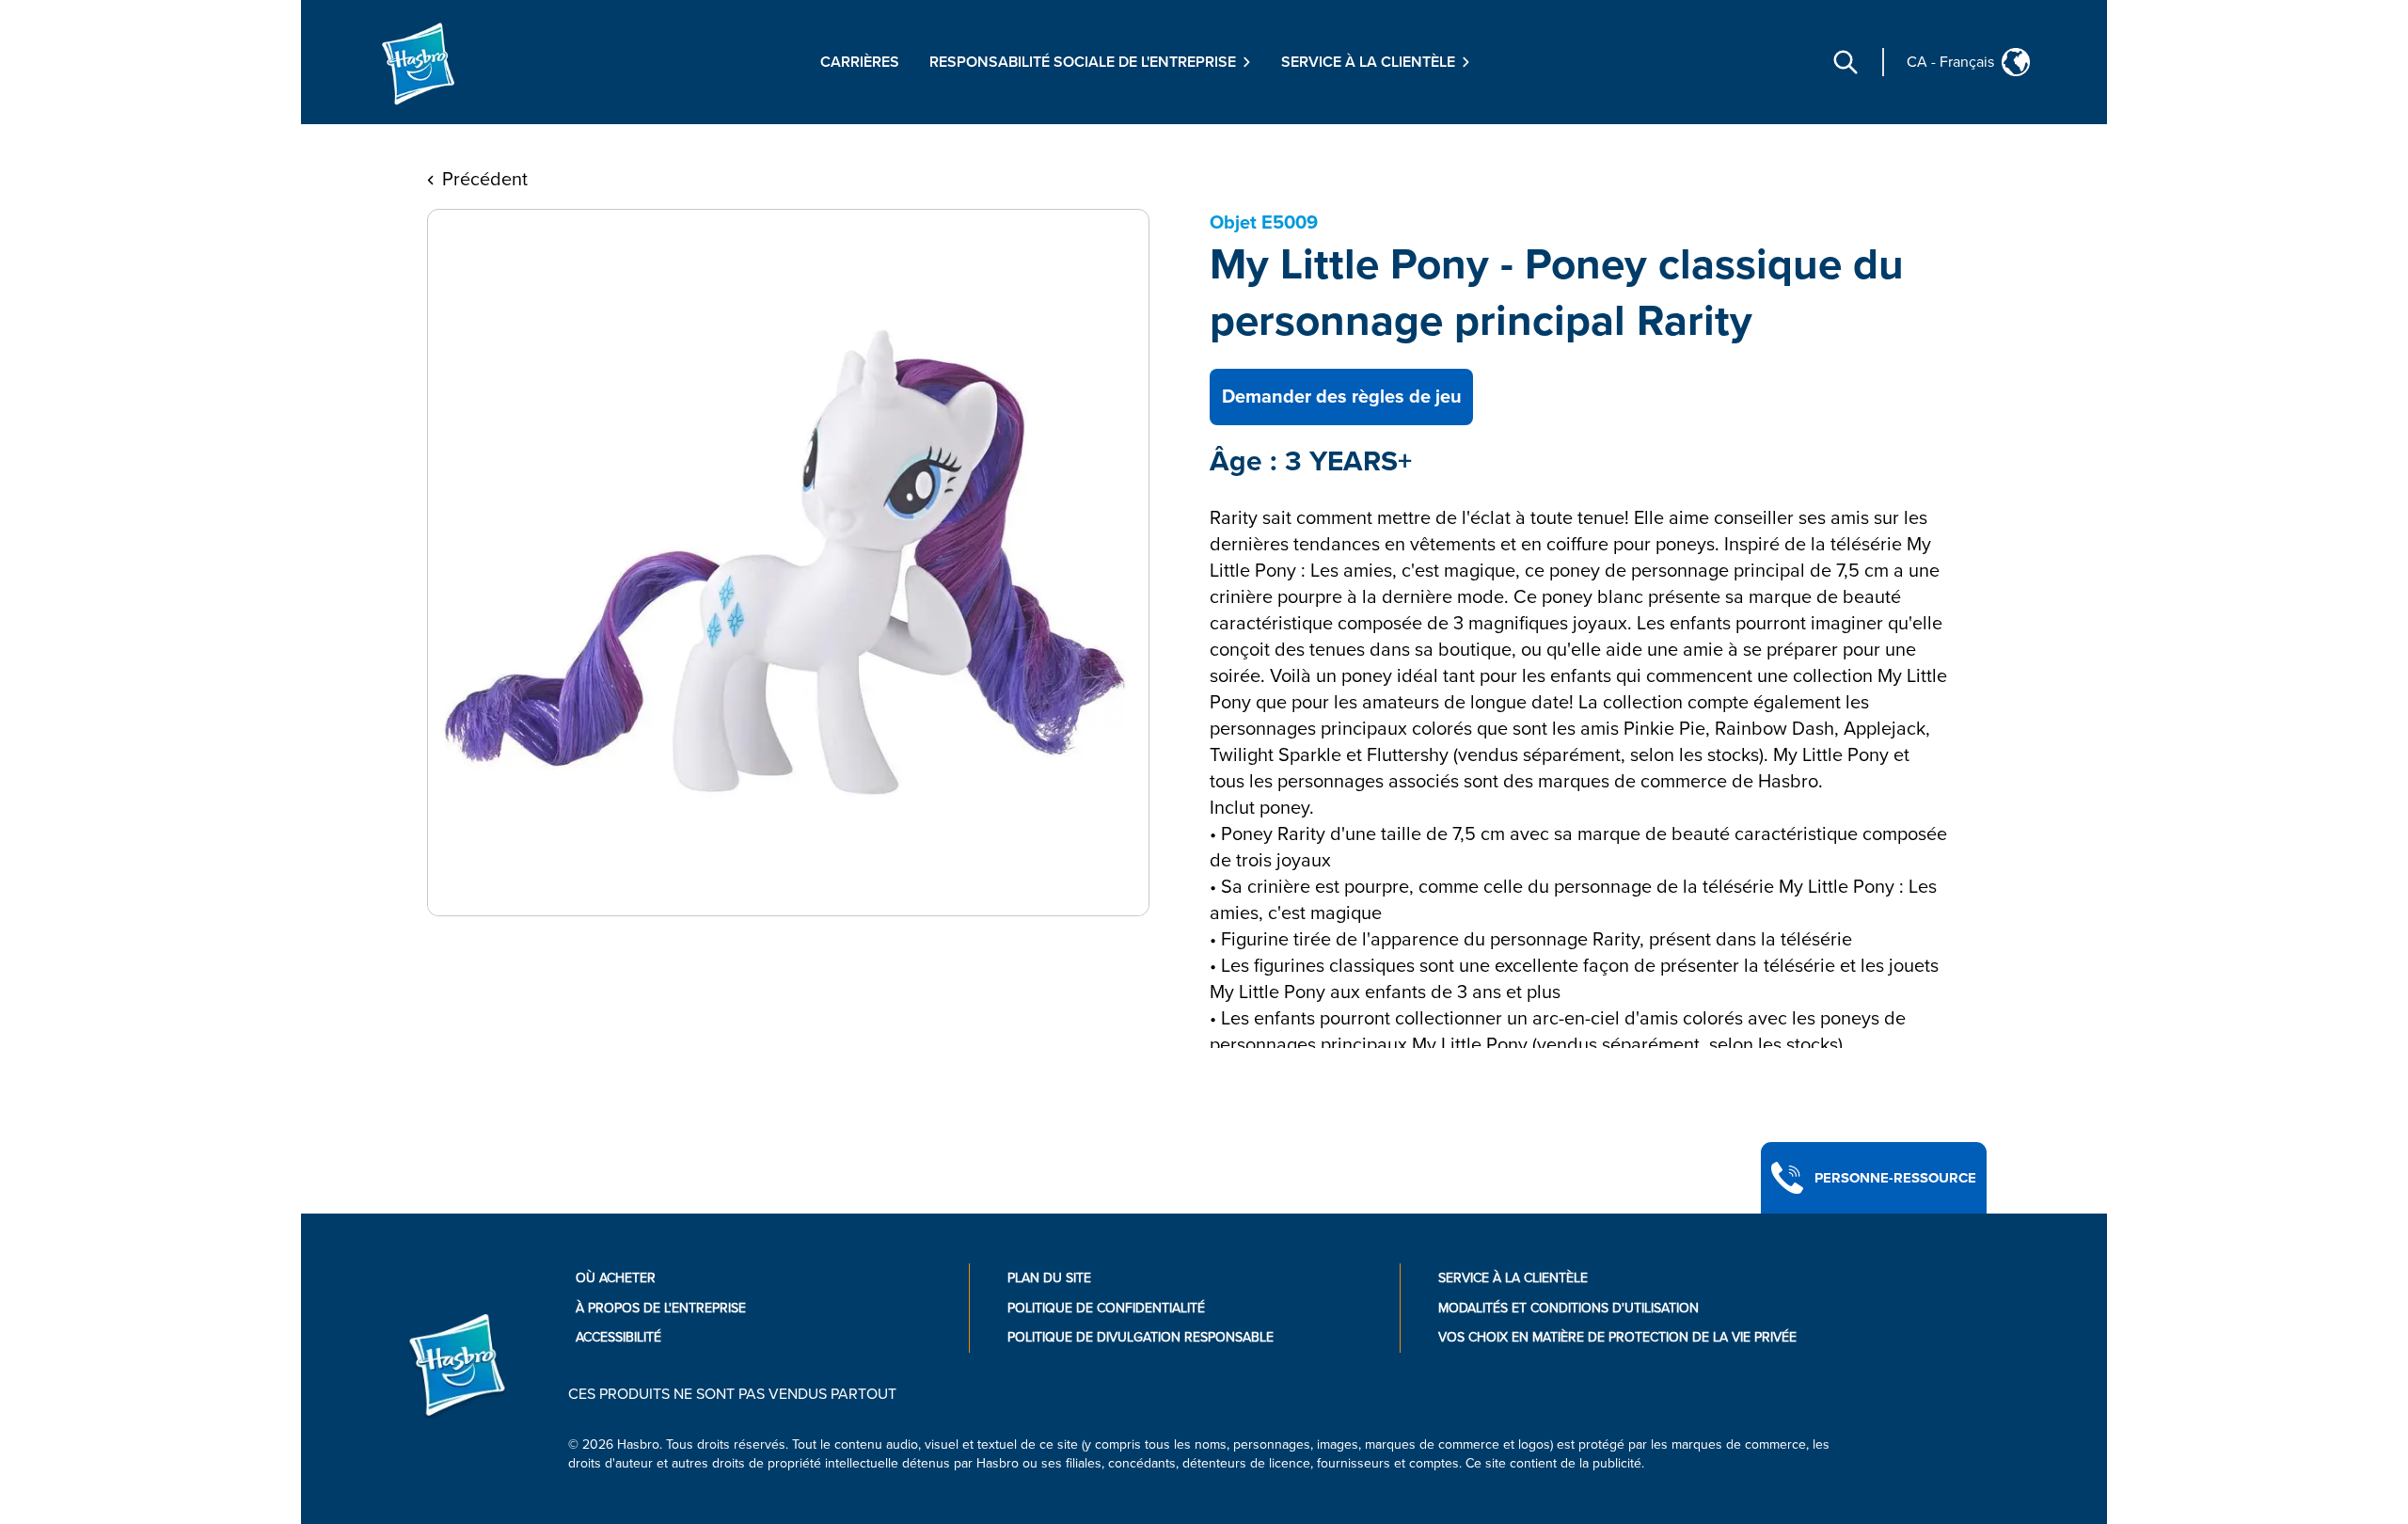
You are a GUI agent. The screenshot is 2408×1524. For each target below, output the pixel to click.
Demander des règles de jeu (1342, 397)
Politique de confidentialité (1106, 1308)
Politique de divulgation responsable (1141, 1337)
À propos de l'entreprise (661, 1308)
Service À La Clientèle (1513, 1278)
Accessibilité (618, 1337)
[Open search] (1846, 62)
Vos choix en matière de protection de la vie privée (1617, 1337)
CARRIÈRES (860, 62)
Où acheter (616, 1278)
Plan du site (1049, 1278)
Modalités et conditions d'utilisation (1568, 1308)
